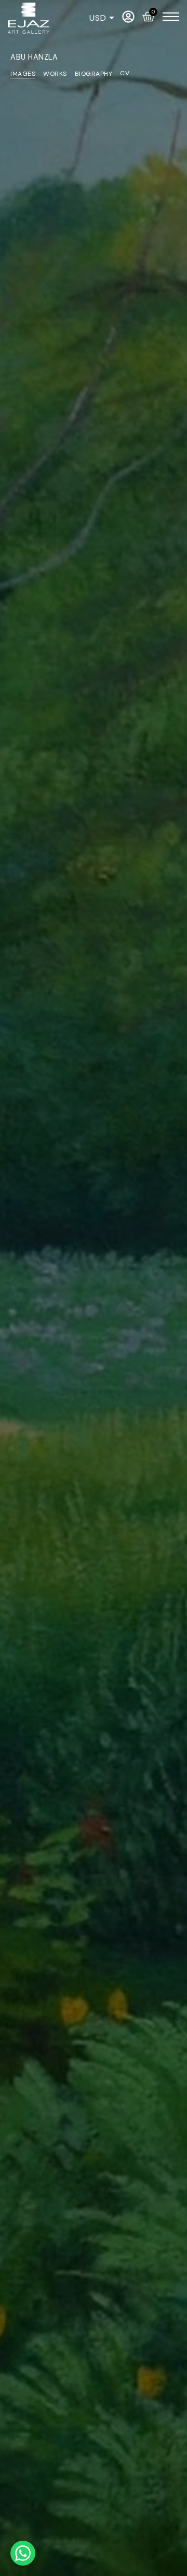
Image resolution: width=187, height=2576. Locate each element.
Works (55, 74)
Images (23, 74)
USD (98, 18)
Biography (94, 74)
